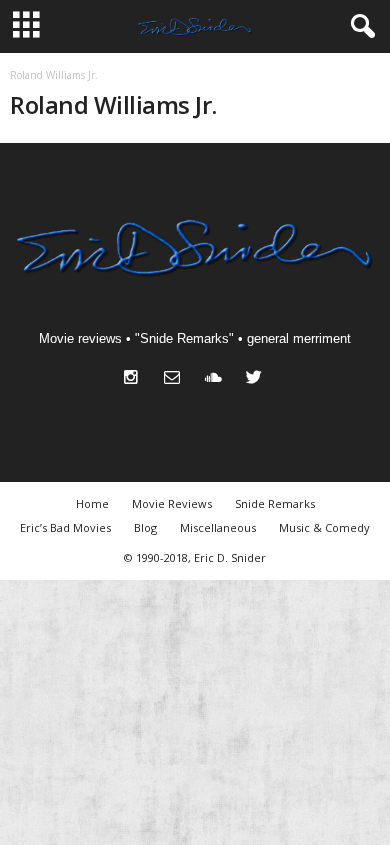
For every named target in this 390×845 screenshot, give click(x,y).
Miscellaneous (218, 527)
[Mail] (176, 379)
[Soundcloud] (217, 379)
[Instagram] (135, 379)
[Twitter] (256, 379)
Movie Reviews (172, 503)
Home (92, 503)
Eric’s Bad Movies (65, 527)
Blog (145, 527)
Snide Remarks (275, 503)
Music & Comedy (324, 527)
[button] (359, 27)
